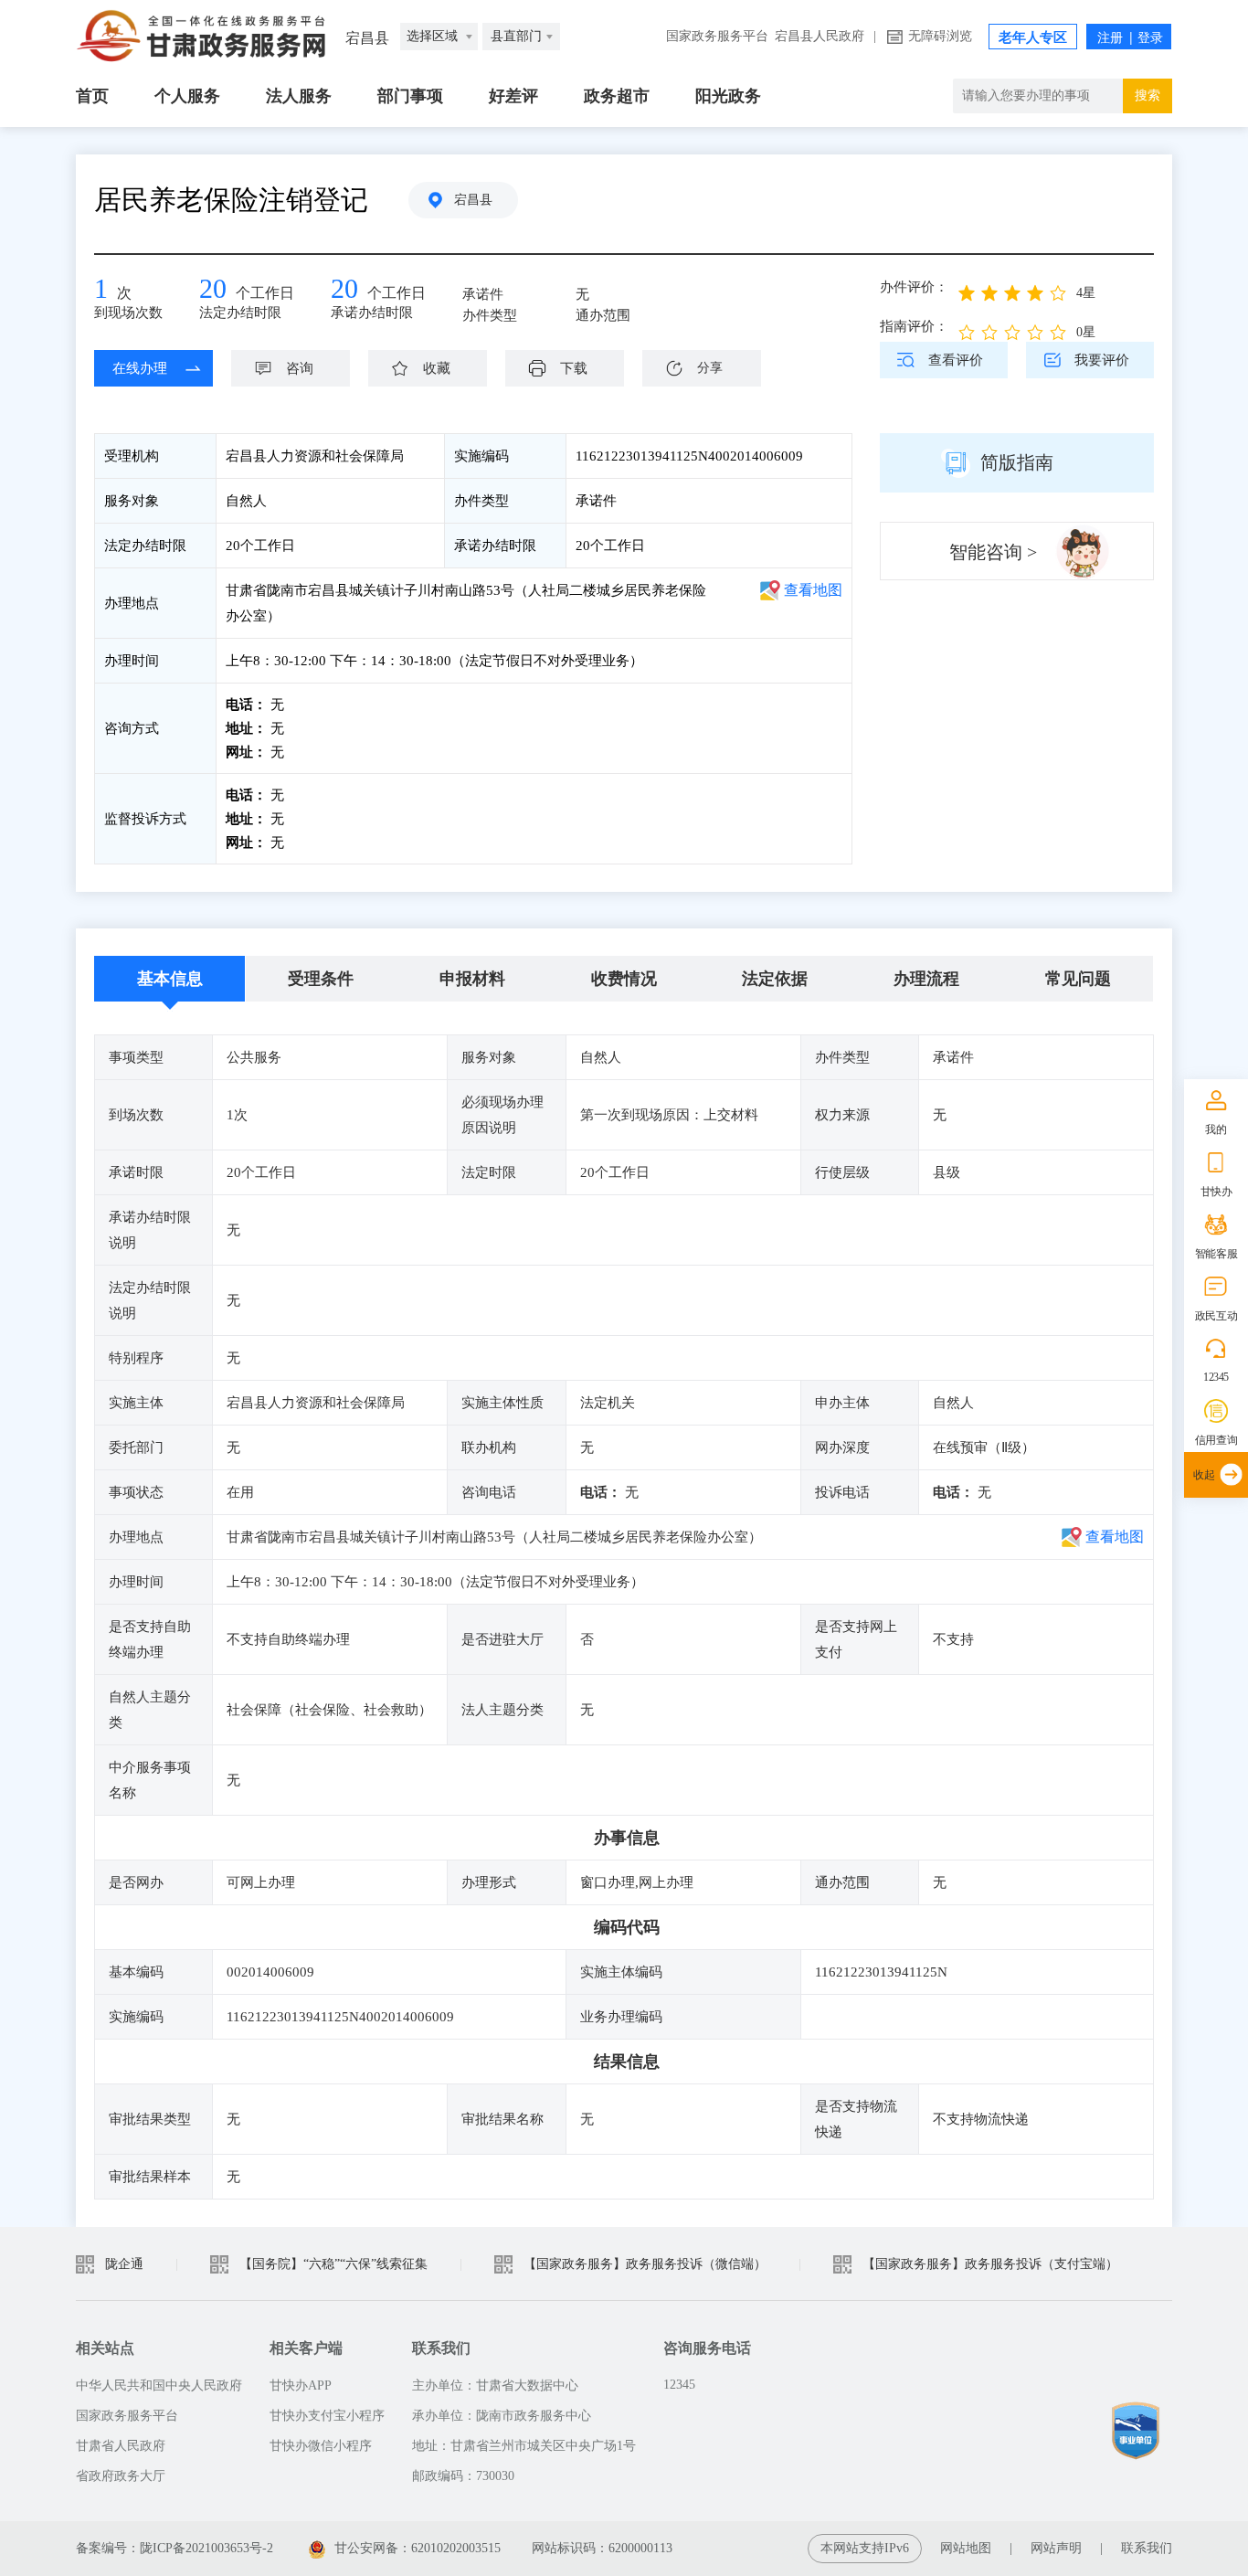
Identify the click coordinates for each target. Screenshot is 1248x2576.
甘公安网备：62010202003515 (418, 2548)
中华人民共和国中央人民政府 (159, 2385)
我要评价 (1102, 360)
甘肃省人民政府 (121, 2446)
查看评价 (956, 360)
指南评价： (914, 326)
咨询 (300, 368)
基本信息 (170, 979)
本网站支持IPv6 (865, 2548)
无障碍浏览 (940, 36)
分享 (710, 368)
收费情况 (624, 979)
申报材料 (472, 979)
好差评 (513, 96)
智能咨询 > (993, 552)
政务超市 (617, 96)
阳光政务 (728, 96)
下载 (574, 368)
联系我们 (1147, 2548)
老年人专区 (1033, 37)
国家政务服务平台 (717, 36)
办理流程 (926, 979)
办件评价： (914, 287)
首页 (92, 96)
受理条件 (321, 979)
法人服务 (299, 96)
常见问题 (1078, 979)
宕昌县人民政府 (820, 36)
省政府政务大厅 (121, 2476)
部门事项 (410, 96)
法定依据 (775, 979)
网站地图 (966, 2548)
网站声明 (1056, 2548)
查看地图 (813, 590)
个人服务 (187, 96)
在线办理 (140, 368)
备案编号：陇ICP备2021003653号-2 (175, 2548)
